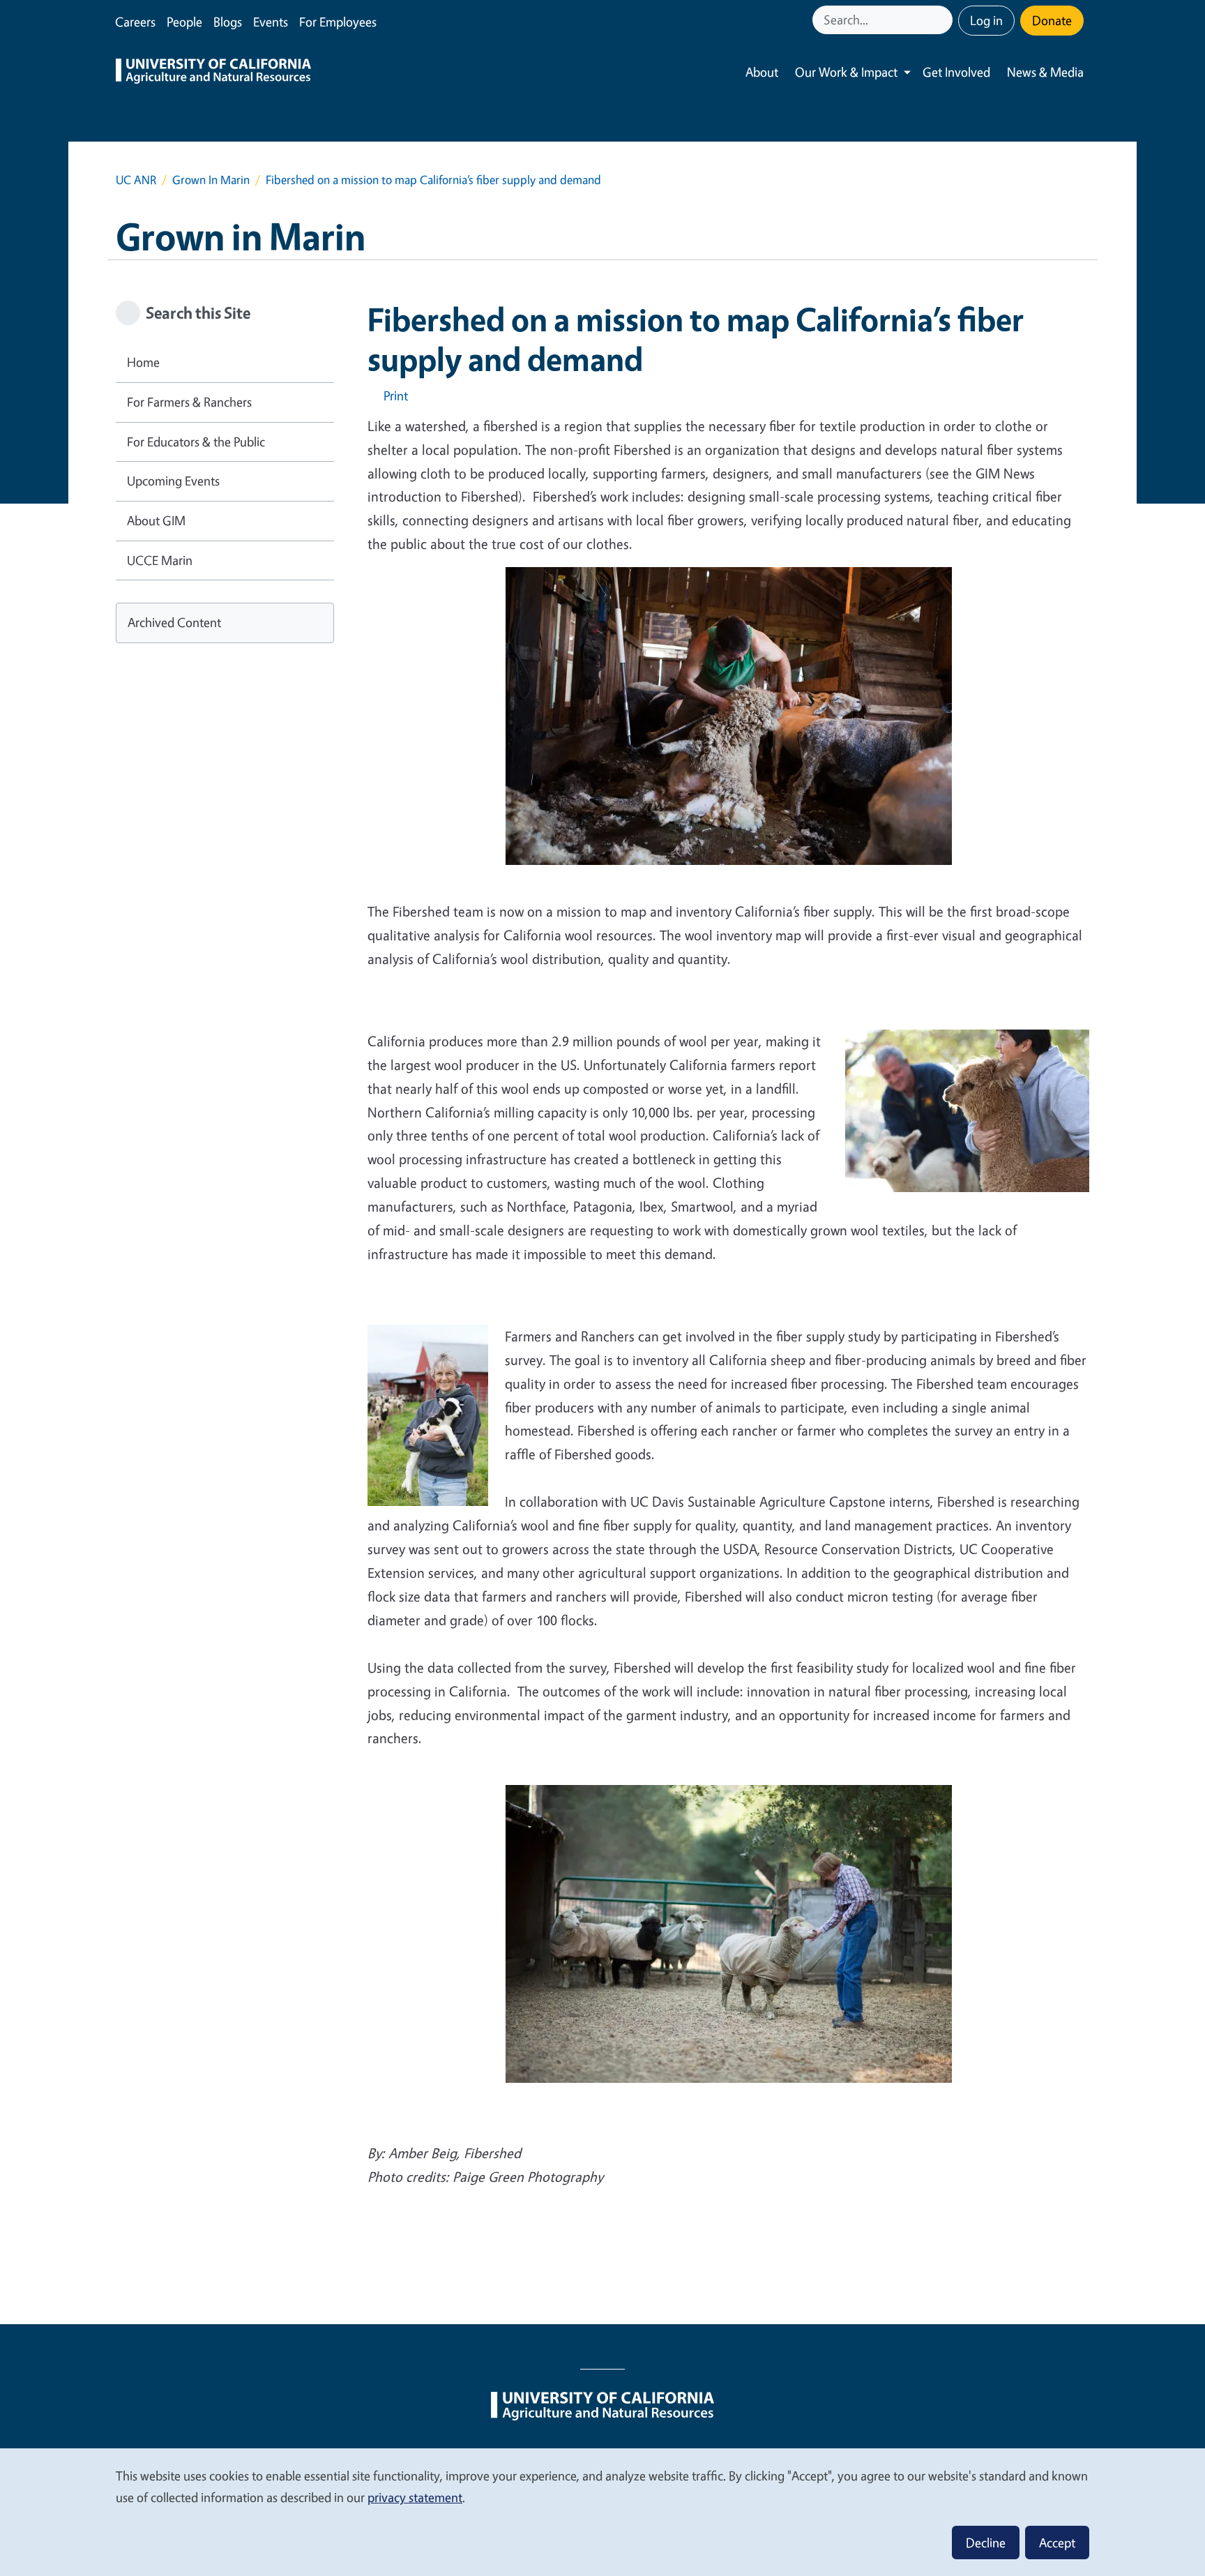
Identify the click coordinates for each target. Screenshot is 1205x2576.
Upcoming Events (173, 481)
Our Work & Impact (846, 72)
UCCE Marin (160, 560)
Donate (1052, 20)
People (184, 22)
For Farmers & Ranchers (189, 402)
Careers (135, 22)
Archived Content (174, 622)
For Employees (338, 22)
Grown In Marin (211, 180)
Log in (986, 20)
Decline (986, 2543)
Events (271, 22)
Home (143, 362)
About (762, 72)
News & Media (1045, 72)
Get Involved (956, 72)
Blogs (228, 22)
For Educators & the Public (196, 442)
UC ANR (136, 180)
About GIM (156, 520)
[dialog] (602, 2511)
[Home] (213, 73)
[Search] (943, 20)
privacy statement (415, 2497)
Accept (1057, 2543)
